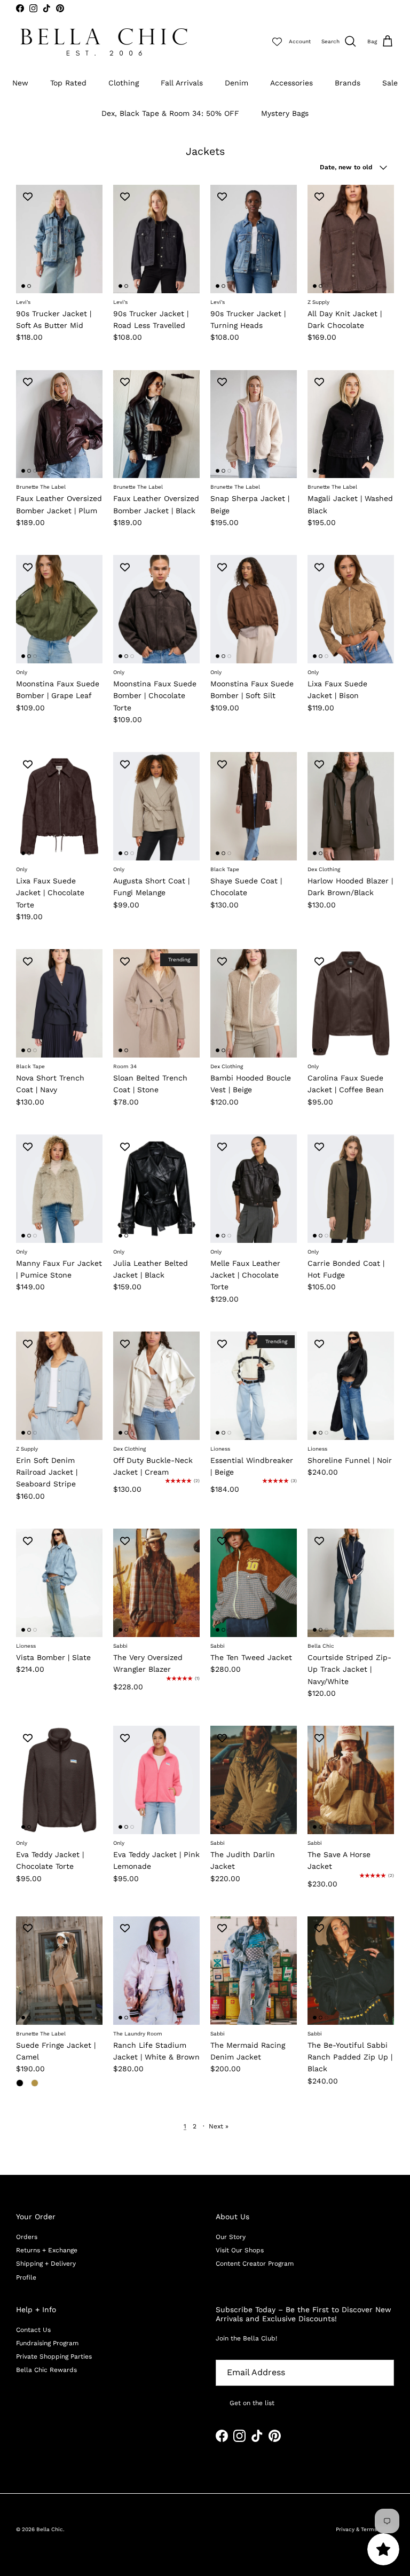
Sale (390, 83)
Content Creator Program (255, 2264)
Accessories (291, 83)
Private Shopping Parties (54, 2356)
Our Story (231, 2237)
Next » (219, 2126)
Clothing (124, 83)
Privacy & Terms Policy (365, 2529)
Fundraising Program (47, 2343)
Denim (236, 83)
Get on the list (252, 2403)
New (20, 83)
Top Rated (68, 83)
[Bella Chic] (104, 42)
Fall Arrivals (182, 83)
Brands (348, 83)
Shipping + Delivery (46, 2264)
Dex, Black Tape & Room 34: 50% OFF (170, 113)
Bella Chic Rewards (46, 2370)
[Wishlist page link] (277, 42)
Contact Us (33, 2330)
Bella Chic (50, 2529)
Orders (27, 2237)
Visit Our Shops (240, 2250)
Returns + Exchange (47, 2250)
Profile (26, 2277)
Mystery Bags (285, 113)
